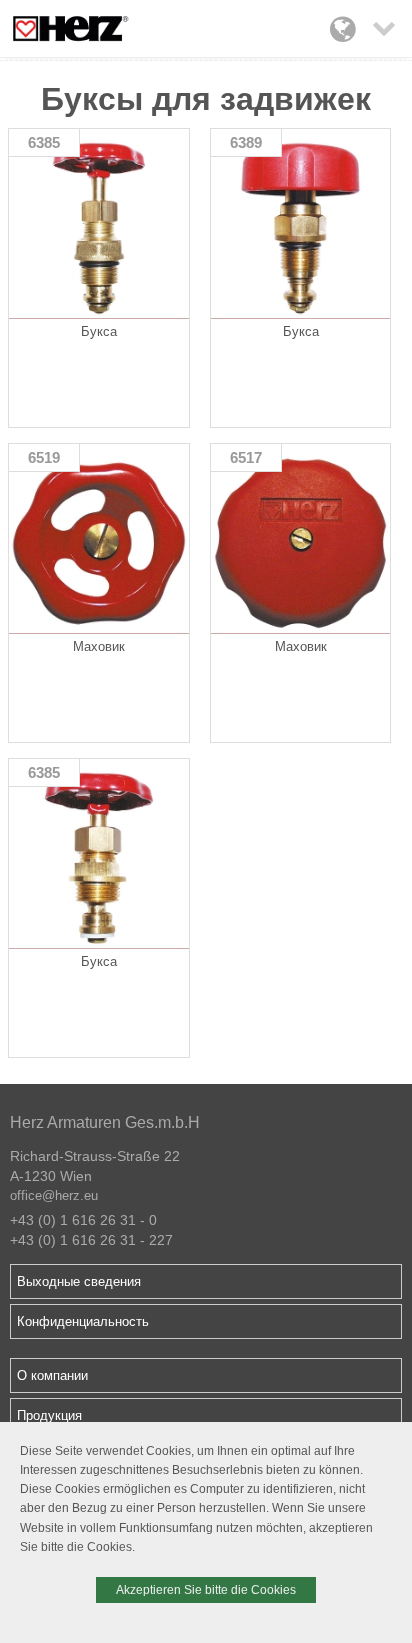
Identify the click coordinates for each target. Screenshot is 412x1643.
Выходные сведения (79, 1281)
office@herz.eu (54, 1195)
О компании (52, 1375)
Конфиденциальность (83, 1321)
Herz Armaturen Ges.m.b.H (105, 1122)
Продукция (49, 1415)
